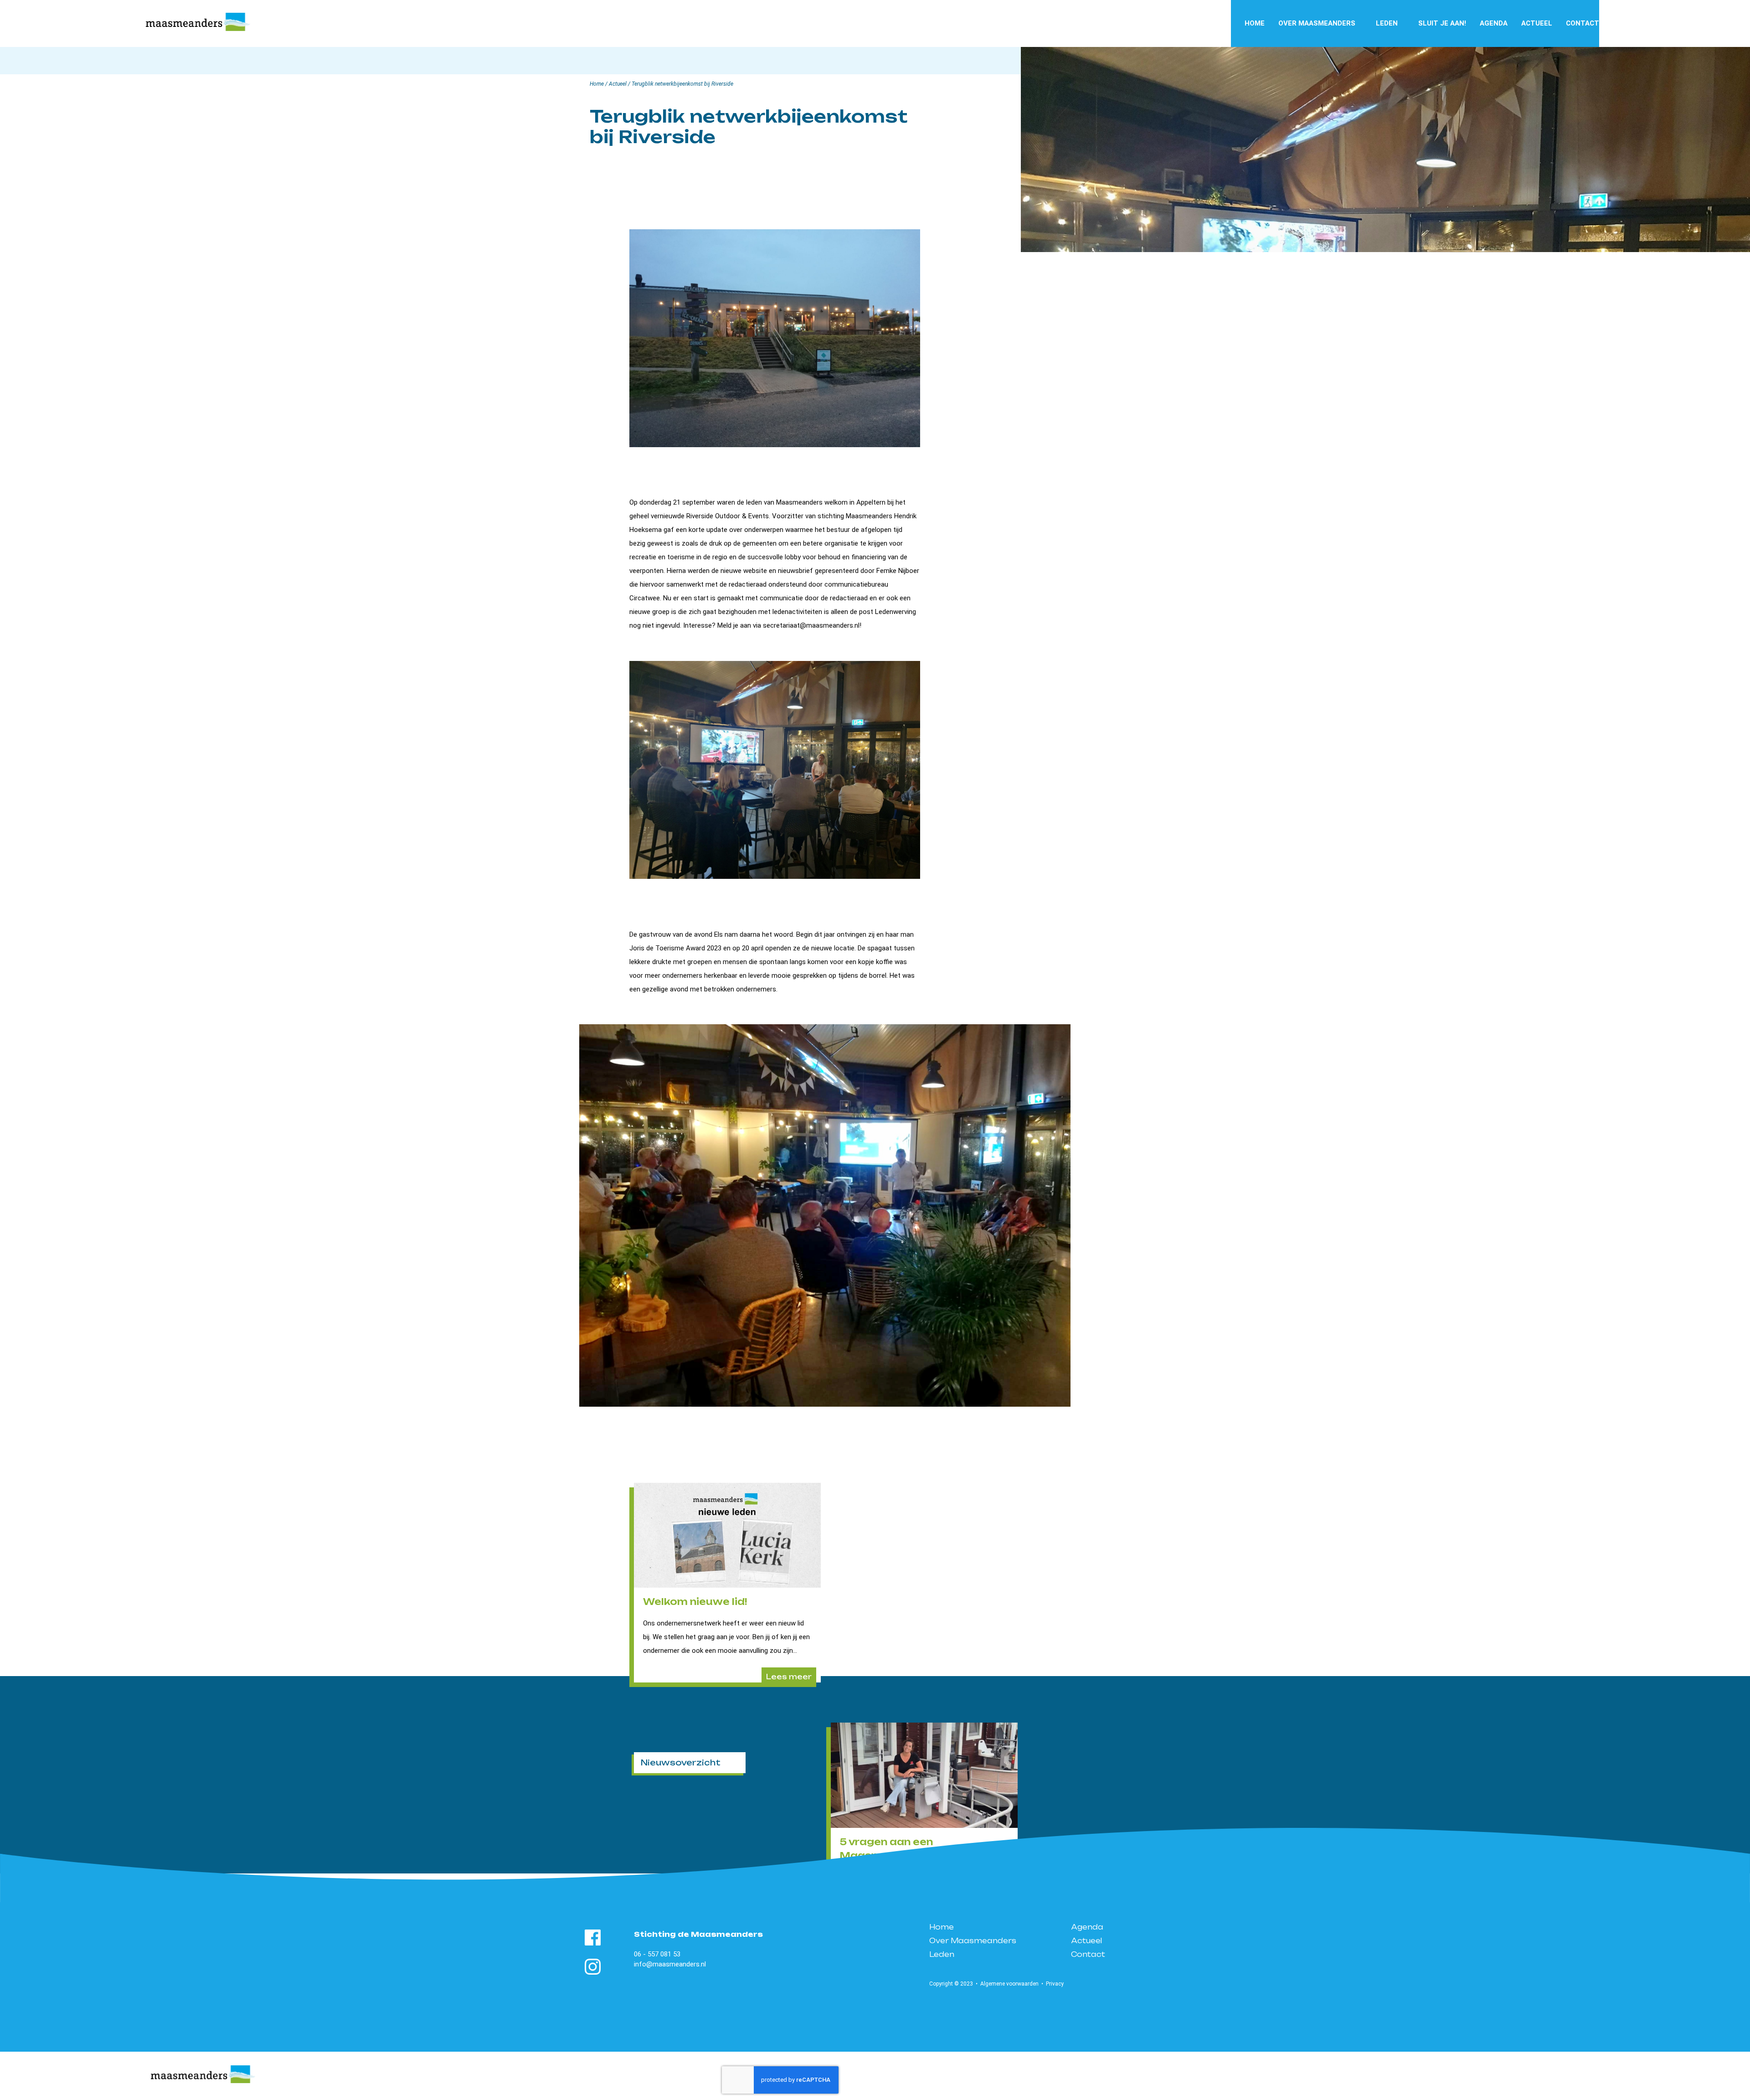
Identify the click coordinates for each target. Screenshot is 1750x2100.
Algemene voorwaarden (1009, 1984)
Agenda (1494, 23)
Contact (1583, 23)
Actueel (1537, 23)
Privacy (1055, 1984)
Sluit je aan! (1442, 23)
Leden (1387, 23)
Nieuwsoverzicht (681, 1762)
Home (1255, 23)
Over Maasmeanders (1317, 23)
